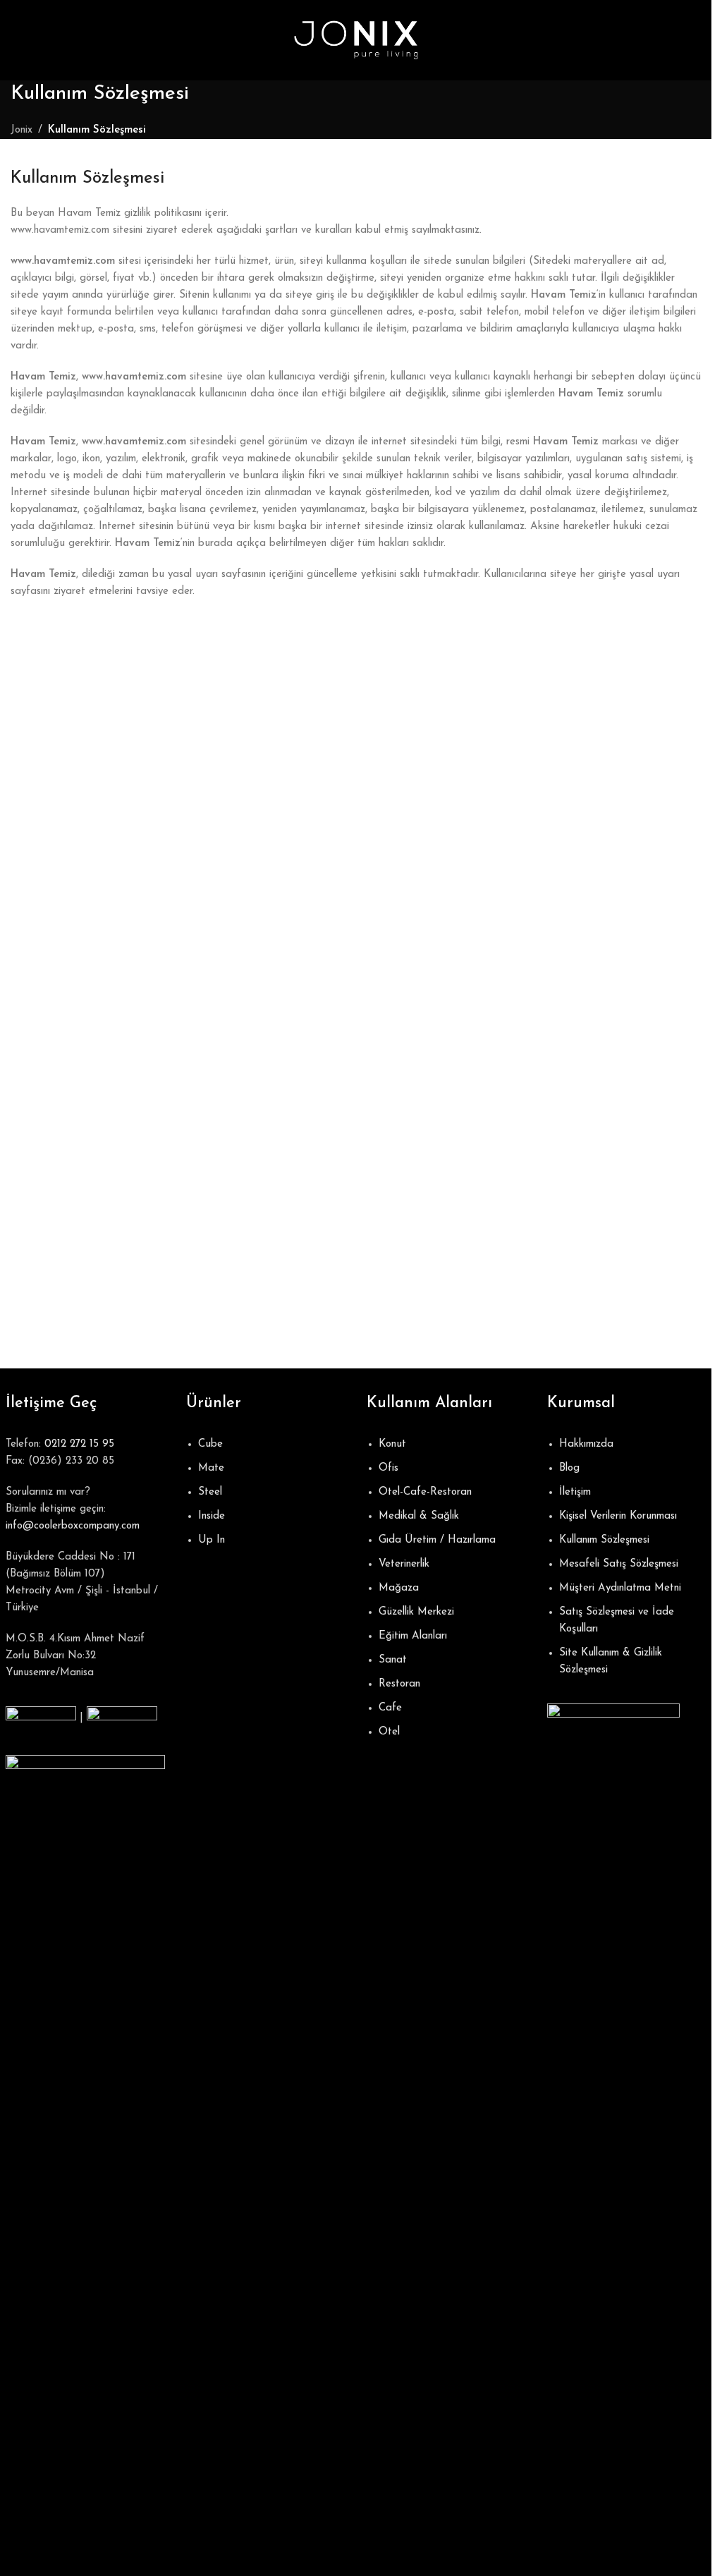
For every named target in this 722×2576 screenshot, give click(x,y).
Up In (212, 1540)
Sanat (393, 1660)
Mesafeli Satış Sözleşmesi (619, 1564)
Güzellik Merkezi (416, 1612)
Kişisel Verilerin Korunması (618, 1516)
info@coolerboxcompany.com (73, 1526)
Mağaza (399, 1588)
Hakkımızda (586, 1444)
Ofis (388, 1468)
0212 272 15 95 (79, 1444)
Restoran (399, 1684)
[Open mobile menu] (16, 40)
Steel (210, 1492)
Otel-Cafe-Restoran (425, 1492)
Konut (392, 1444)
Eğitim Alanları (413, 1636)
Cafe (390, 1708)
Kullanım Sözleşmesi (604, 1540)
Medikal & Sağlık (419, 1516)
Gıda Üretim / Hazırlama (437, 1540)
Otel (389, 1732)
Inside (212, 1516)
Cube (210, 1444)
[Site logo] (356, 40)
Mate (211, 1468)
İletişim (575, 1492)
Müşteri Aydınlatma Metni (620, 1588)
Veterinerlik (404, 1564)
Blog (569, 1468)
